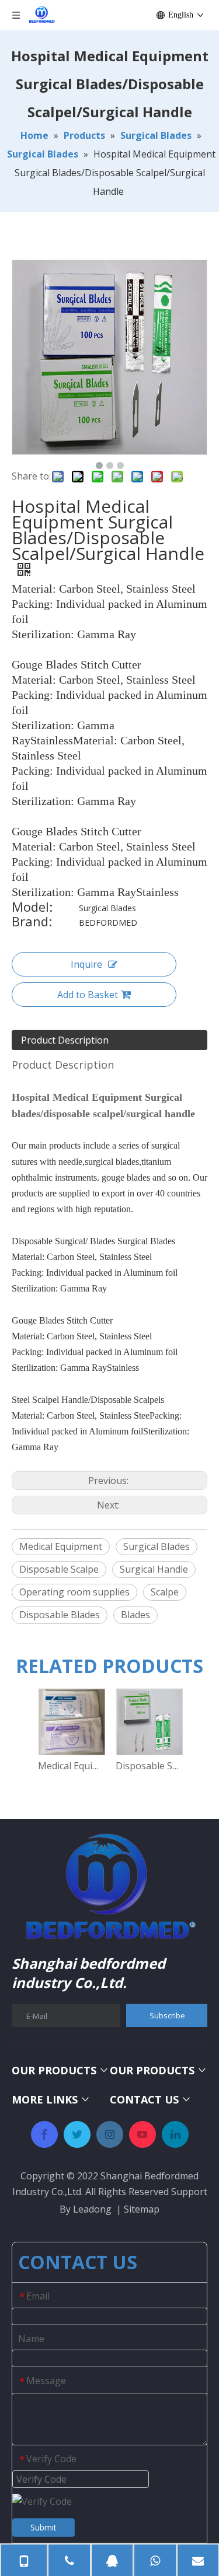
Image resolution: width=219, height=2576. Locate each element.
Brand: (32, 923)
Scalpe (165, 1592)
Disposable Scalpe (59, 1569)
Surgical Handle (154, 1569)
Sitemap (142, 2209)
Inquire (86, 964)
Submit (44, 2527)
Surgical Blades (157, 1546)
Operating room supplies (74, 1592)
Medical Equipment (61, 1546)
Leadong (92, 2209)
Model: (32, 908)
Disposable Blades (60, 1615)
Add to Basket (88, 995)
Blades (135, 1615)
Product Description (65, 1040)
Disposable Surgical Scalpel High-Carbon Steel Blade (149, 1766)
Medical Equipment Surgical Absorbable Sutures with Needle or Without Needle (71, 1766)
